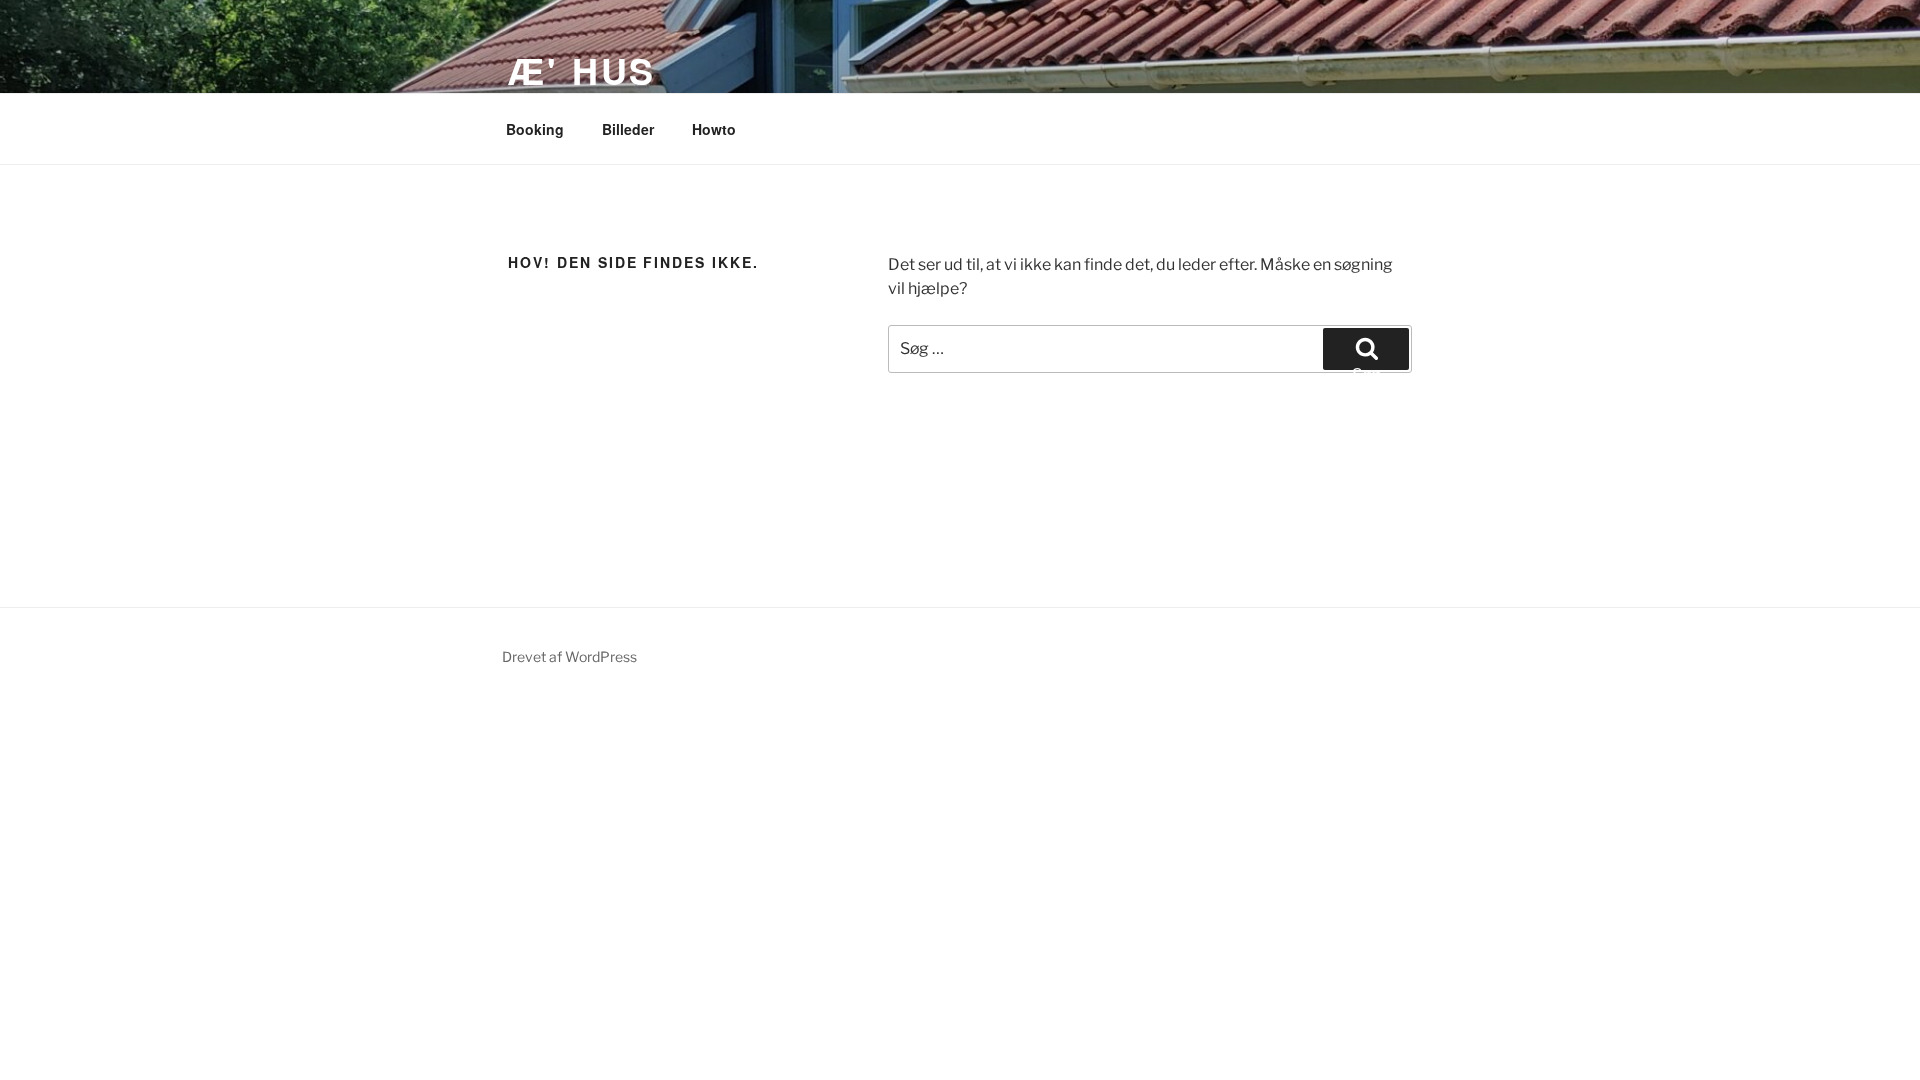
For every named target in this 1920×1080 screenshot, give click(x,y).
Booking (535, 129)
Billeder (628, 129)
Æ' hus (582, 70)
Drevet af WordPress (569, 656)
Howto (714, 129)
